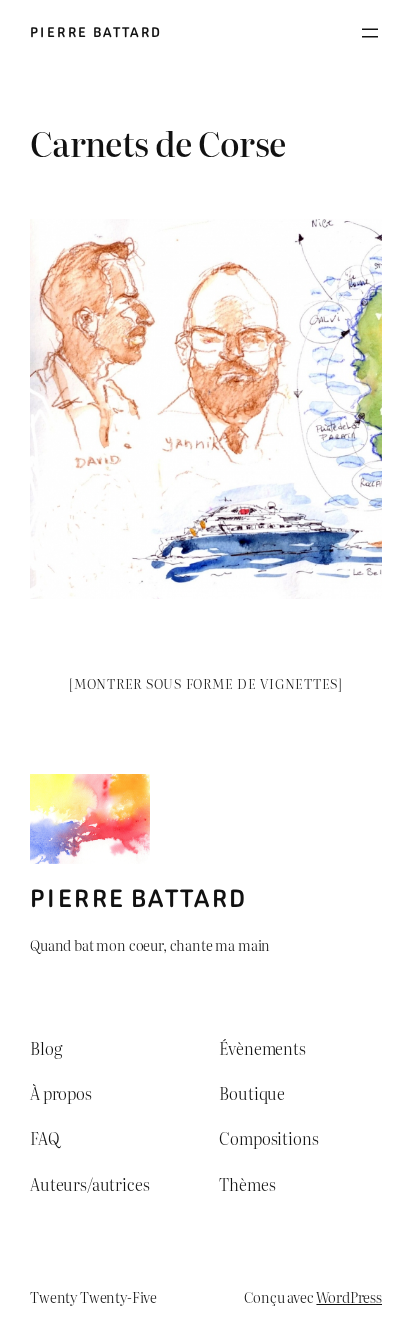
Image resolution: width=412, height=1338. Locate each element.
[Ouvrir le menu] (370, 33)
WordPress (349, 1296)
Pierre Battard (96, 32)
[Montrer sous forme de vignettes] (206, 683)
